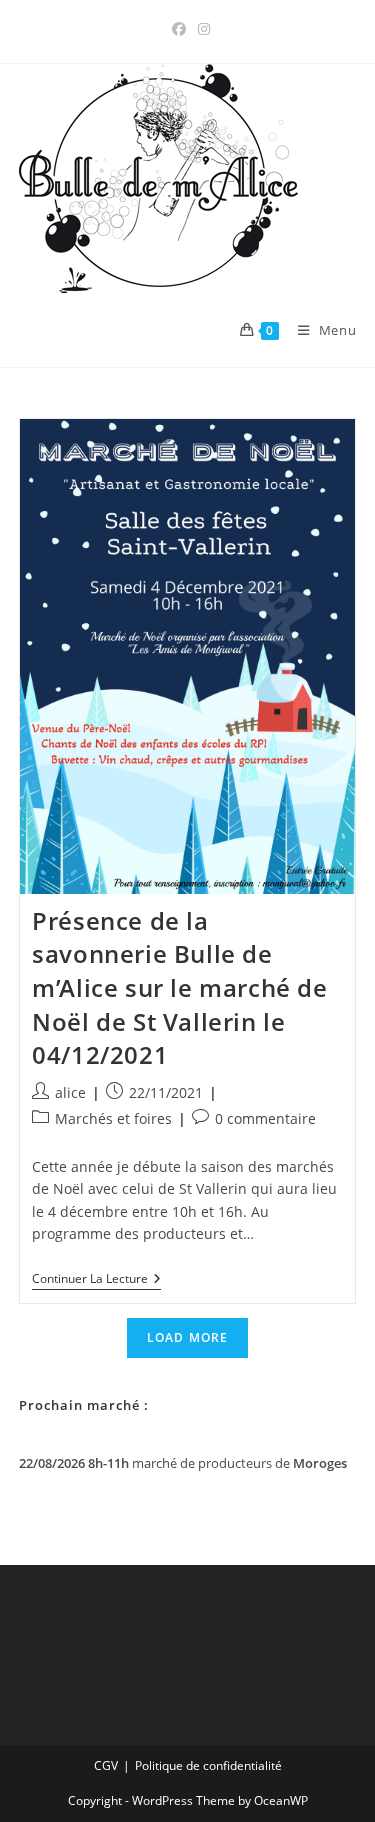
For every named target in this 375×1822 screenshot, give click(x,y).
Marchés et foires (113, 1118)
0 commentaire (265, 1118)
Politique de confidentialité (208, 1765)
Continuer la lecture (96, 1280)
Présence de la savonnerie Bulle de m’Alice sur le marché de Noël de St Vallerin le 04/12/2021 (179, 987)
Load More (188, 1337)
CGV (106, 1765)
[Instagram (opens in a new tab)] (201, 29)
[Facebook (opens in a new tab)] (179, 29)
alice (70, 1092)
